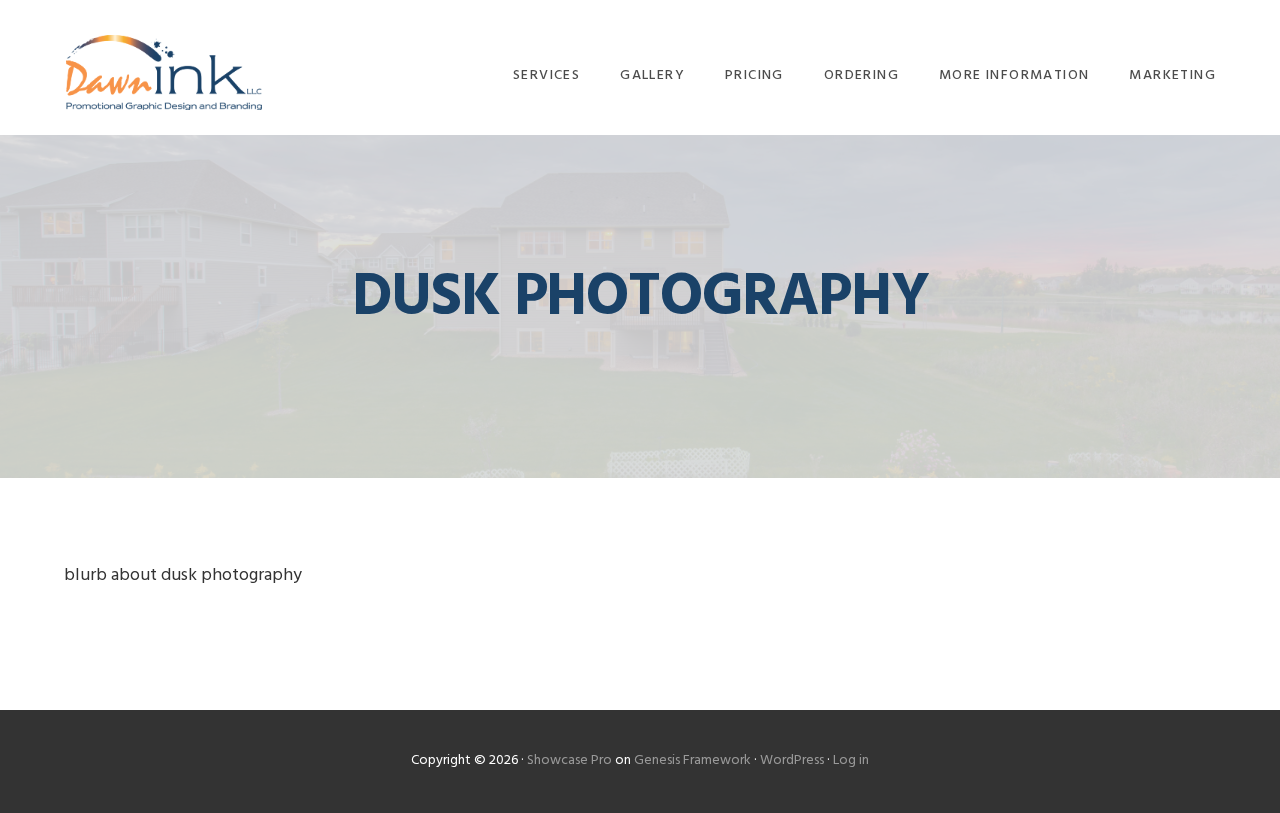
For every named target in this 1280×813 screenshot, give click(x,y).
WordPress (792, 760)
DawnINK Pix (164, 72)
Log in (851, 760)
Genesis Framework (692, 760)
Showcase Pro (569, 760)
